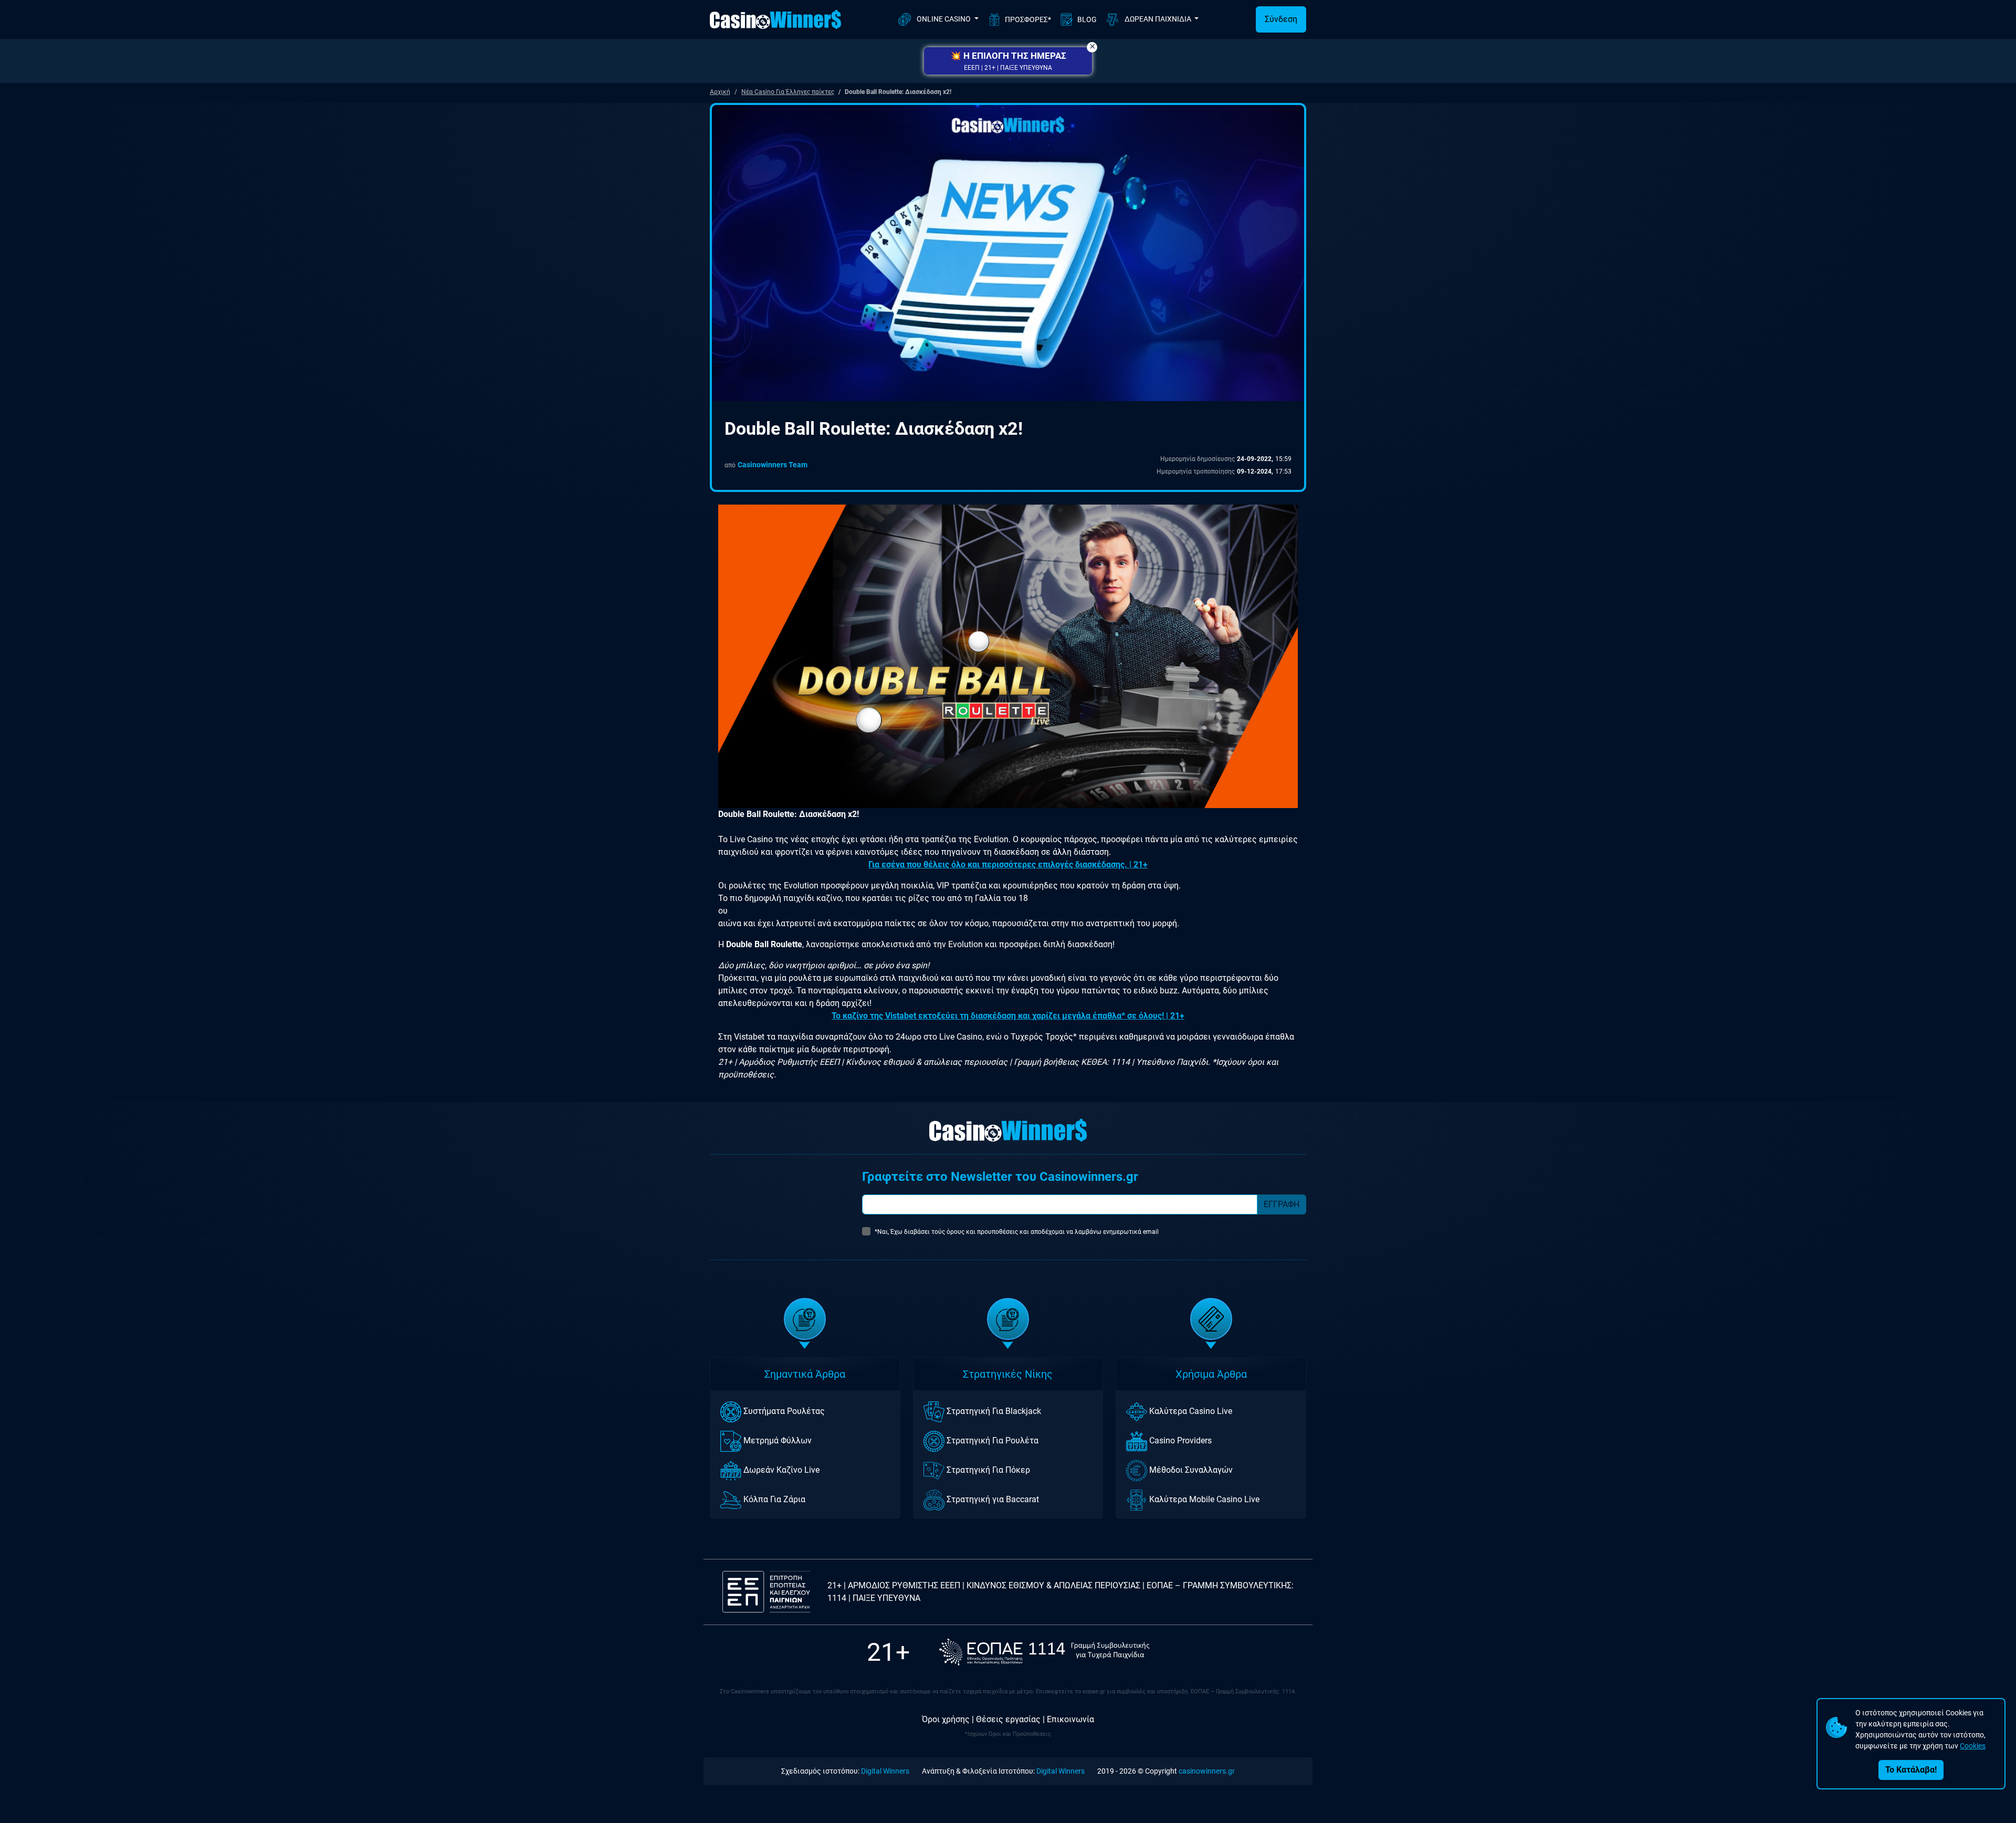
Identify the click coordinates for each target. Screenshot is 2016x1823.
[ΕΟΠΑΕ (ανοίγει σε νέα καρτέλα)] (1044, 1652)
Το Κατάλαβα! (1911, 1770)
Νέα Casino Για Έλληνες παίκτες (788, 92)
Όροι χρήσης (946, 1719)
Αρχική (720, 92)
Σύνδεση (1281, 19)
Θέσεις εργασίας (1008, 1719)
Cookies (1973, 1746)
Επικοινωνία (1070, 1719)
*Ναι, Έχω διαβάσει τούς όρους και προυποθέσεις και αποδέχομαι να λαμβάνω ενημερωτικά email (1017, 1232)
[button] (1008, 61)
